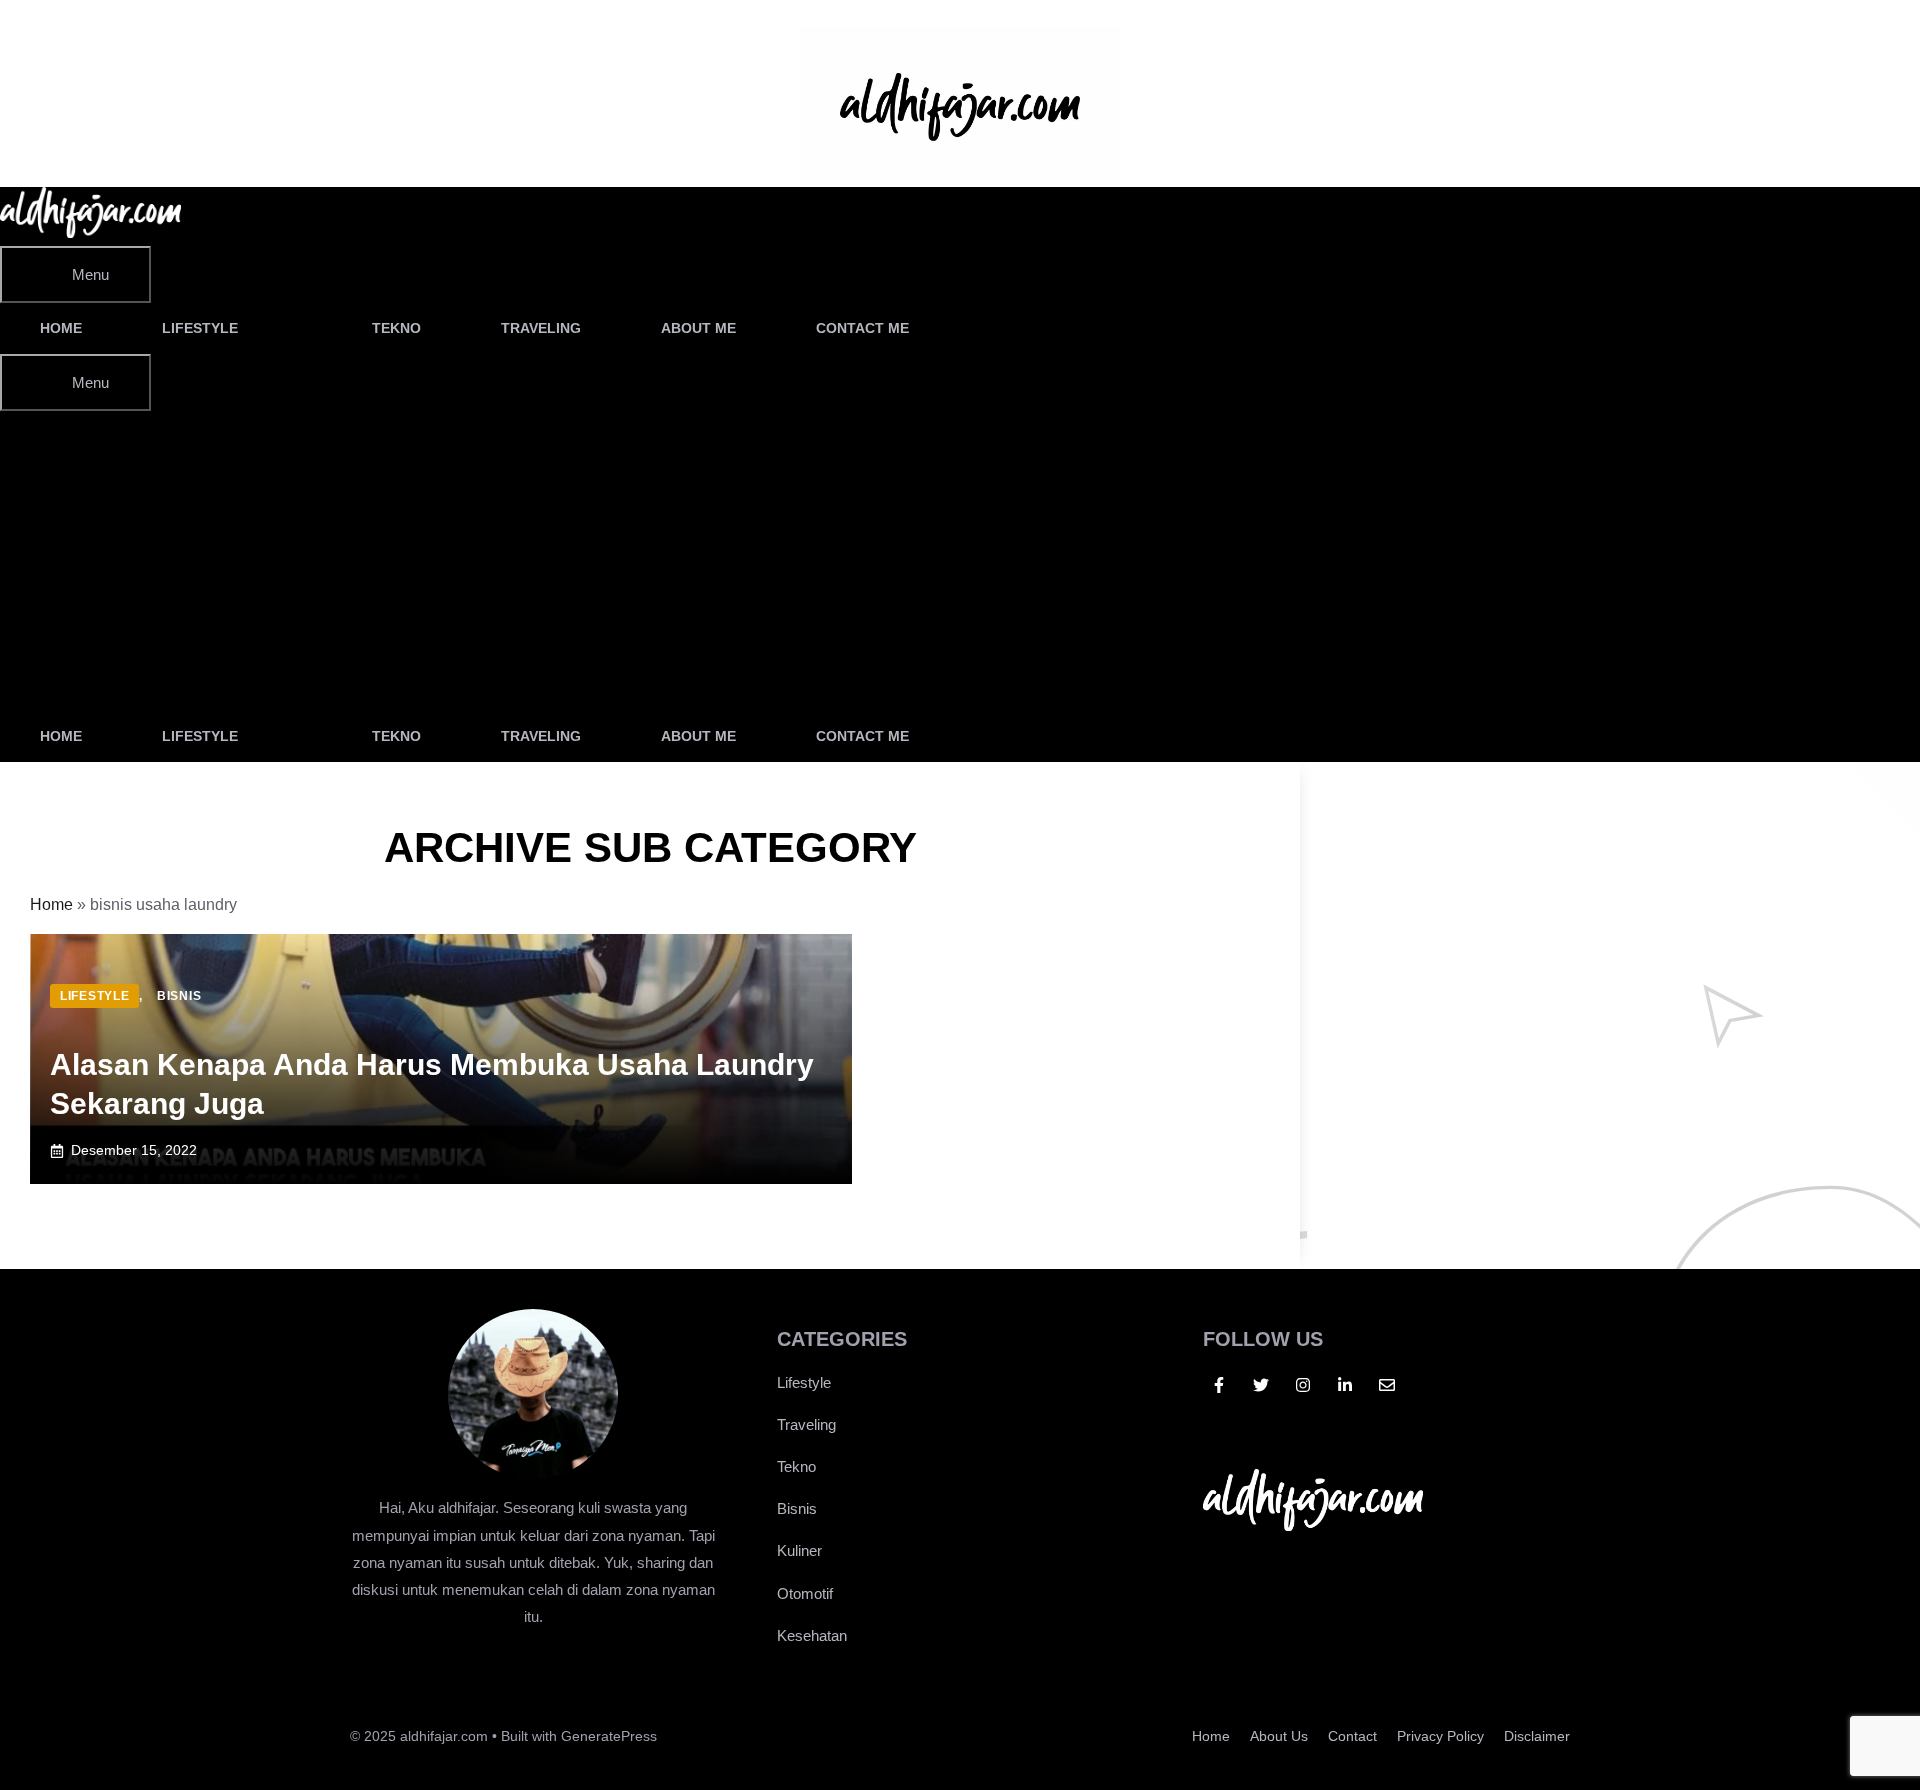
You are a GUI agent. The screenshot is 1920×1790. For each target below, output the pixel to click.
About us (1279, 1736)
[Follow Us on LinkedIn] (1345, 1385)
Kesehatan (812, 1635)
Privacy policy (1440, 1736)
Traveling (541, 328)
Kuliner (799, 1550)
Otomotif (805, 1593)
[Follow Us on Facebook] (1219, 1385)
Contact (1352, 1736)
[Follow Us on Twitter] (1261, 1385)
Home (61, 328)
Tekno (396, 328)
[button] (1004, 328)
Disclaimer (1537, 1736)
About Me (698, 328)
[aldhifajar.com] (90, 232)
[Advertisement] (650, 561)
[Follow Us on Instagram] (1303, 1385)
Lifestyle (200, 328)
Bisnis (797, 1508)
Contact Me (862, 328)
